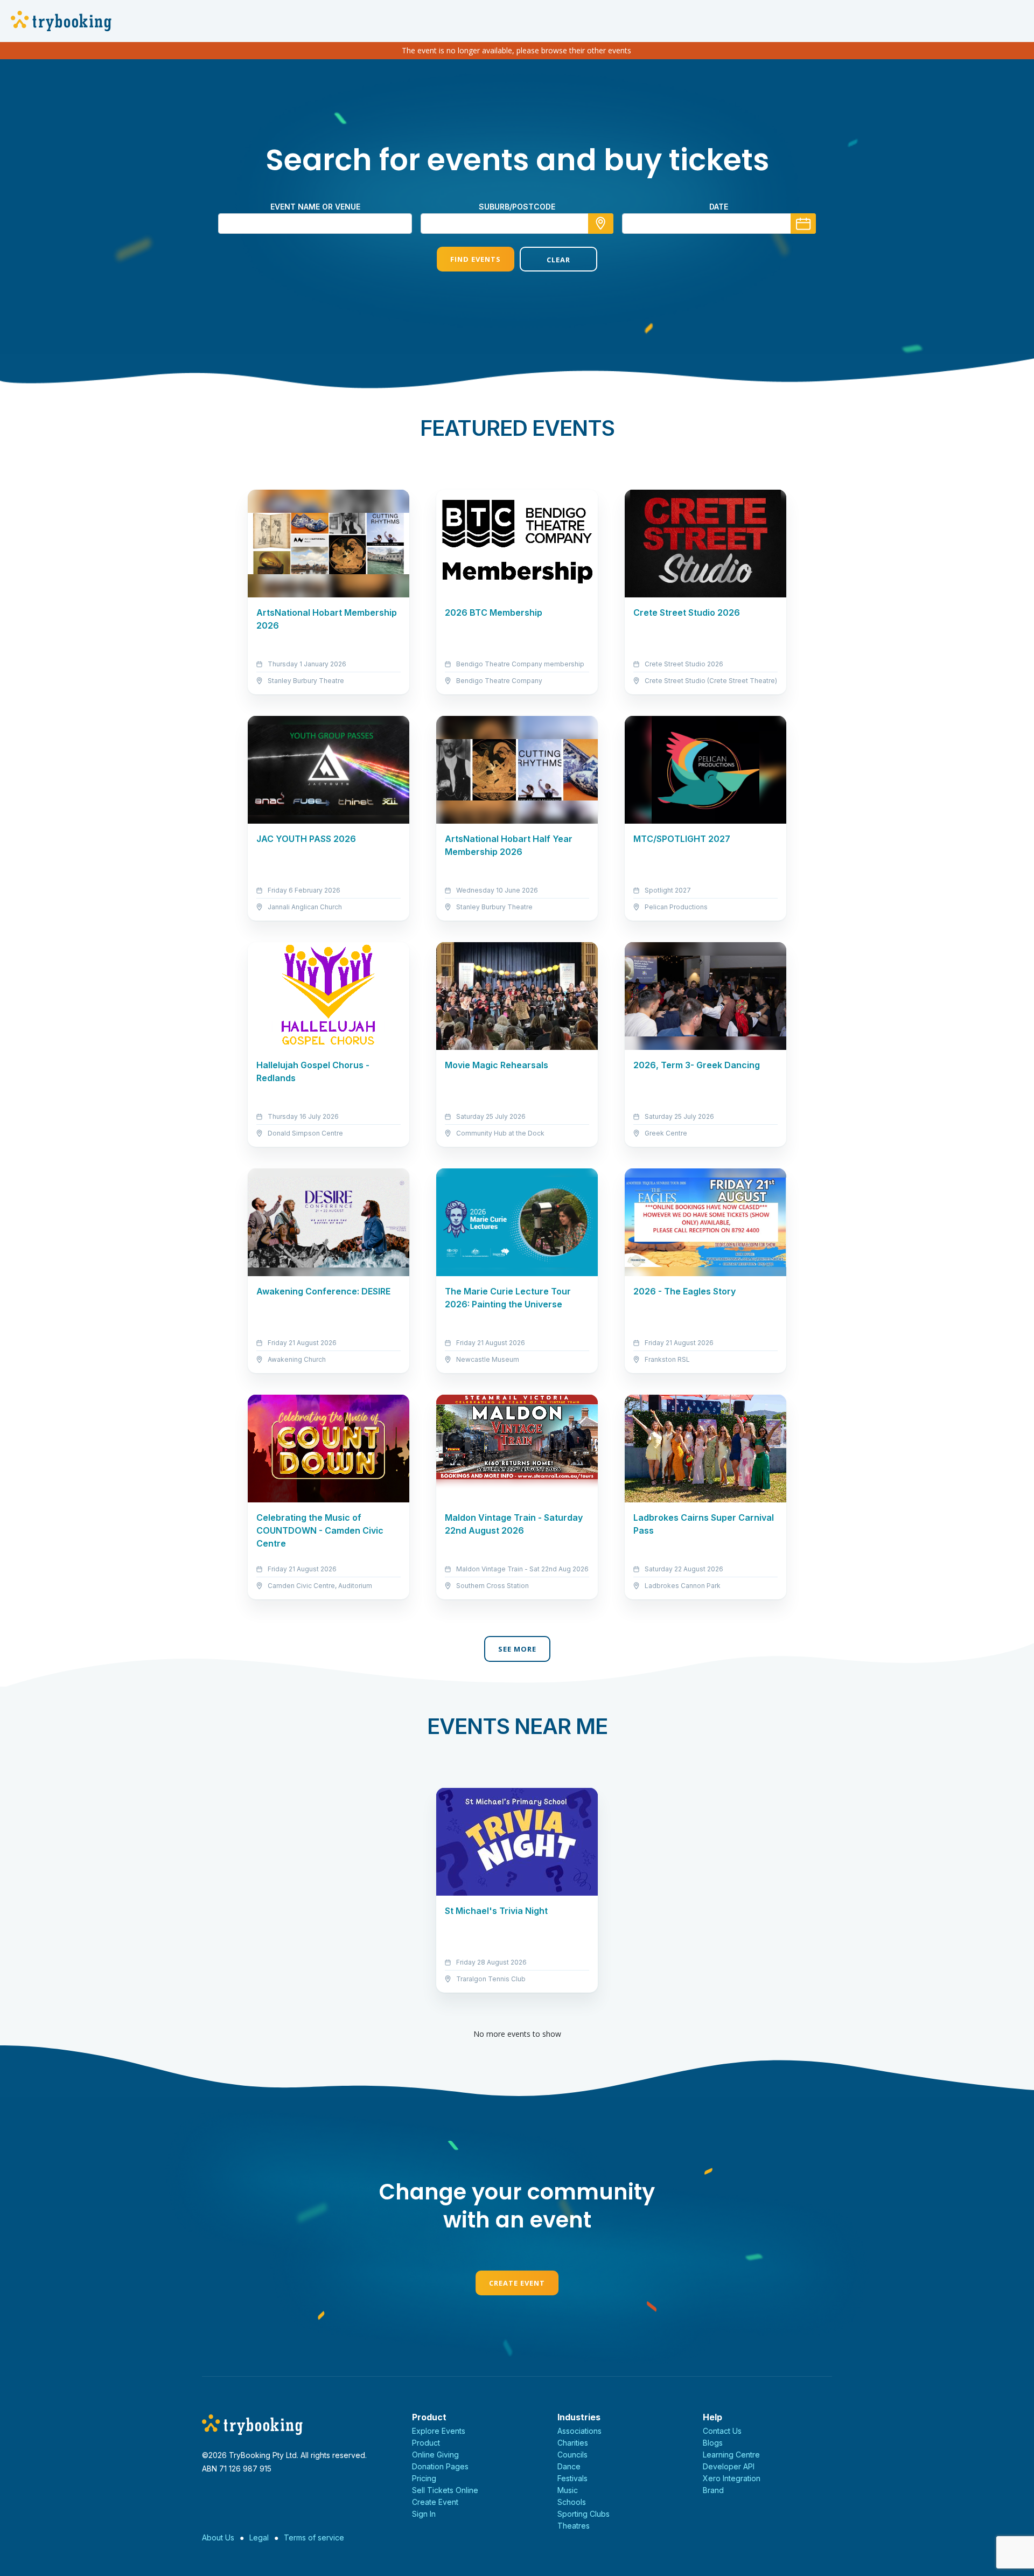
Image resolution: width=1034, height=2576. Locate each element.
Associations (579, 2431)
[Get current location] (601, 224)
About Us (218, 2537)
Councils (572, 2455)
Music (568, 2490)
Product (426, 2443)
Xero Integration (732, 2478)
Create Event (517, 2283)
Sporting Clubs (584, 2514)
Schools (572, 2502)
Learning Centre (731, 2455)
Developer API (729, 2466)
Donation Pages (440, 2466)
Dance (569, 2466)
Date (719, 207)
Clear (558, 260)
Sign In (424, 2514)
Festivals (572, 2478)
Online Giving (435, 2455)
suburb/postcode (517, 207)
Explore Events (439, 2431)
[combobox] (517, 224)
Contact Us (722, 2431)
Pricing (424, 2478)
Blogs (713, 2443)
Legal (259, 2537)
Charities (573, 2443)
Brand (713, 2490)
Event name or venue (315, 207)
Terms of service (314, 2537)
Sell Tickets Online (445, 2490)
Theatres (574, 2526)
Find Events (476, 259)
